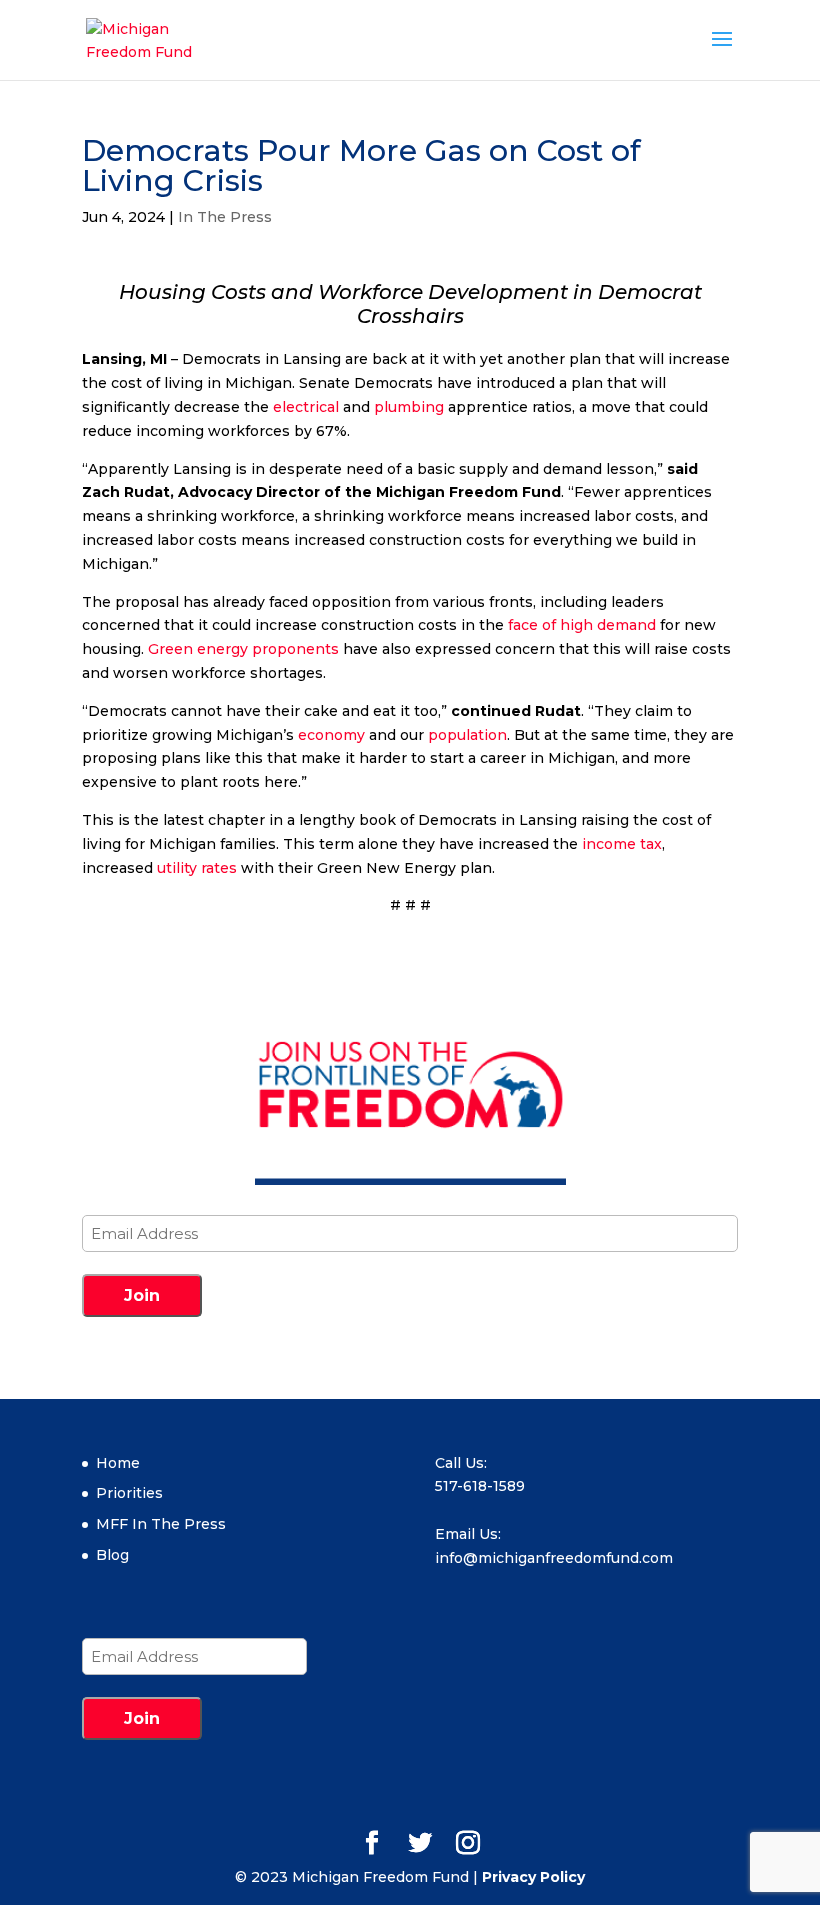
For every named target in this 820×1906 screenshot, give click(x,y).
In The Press (225, 217)
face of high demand (582, 625)
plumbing (409, 407)
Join (142, 1295)
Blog (112, 1555)
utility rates (197, 868)
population (467, 735)
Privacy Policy (533, 1877)
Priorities (129, 1493)
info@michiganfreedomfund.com (554, 1558)
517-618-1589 (480, 1486)
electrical (306, 407)
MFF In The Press (161, 1524)
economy (331, 735)
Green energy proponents (243, 649)
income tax (622, 844)
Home (118, 1463)
